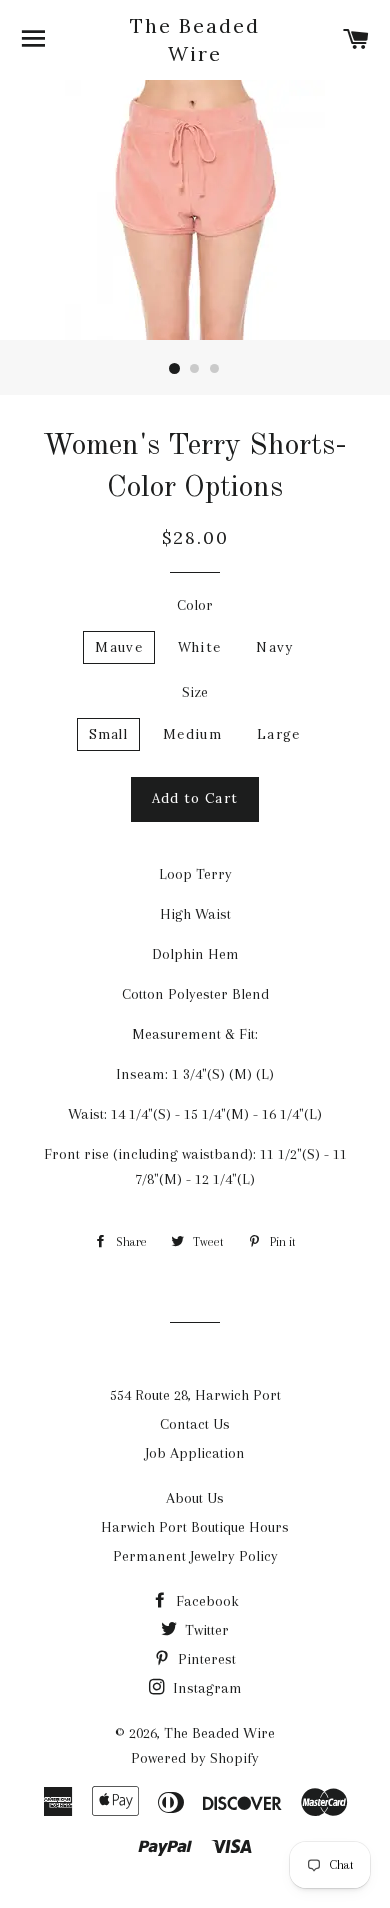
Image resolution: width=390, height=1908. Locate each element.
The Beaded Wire (195, 39)
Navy (274, 647)
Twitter (205, 1630)
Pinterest (205, 1659)
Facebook (205, 1601)
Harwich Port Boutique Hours (195, 1527)
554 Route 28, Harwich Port (195, 1395)
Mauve (119, 647)
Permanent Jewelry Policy (195, 1556)
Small (109, 734)
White (200, 647)
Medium (192, 734)
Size (195, 692)
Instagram (205, 1688)
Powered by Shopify (195, 1758)
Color (195, 605)
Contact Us (195, 1424)
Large (279, 734)
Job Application (195, 1453)
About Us (195, 1498)
